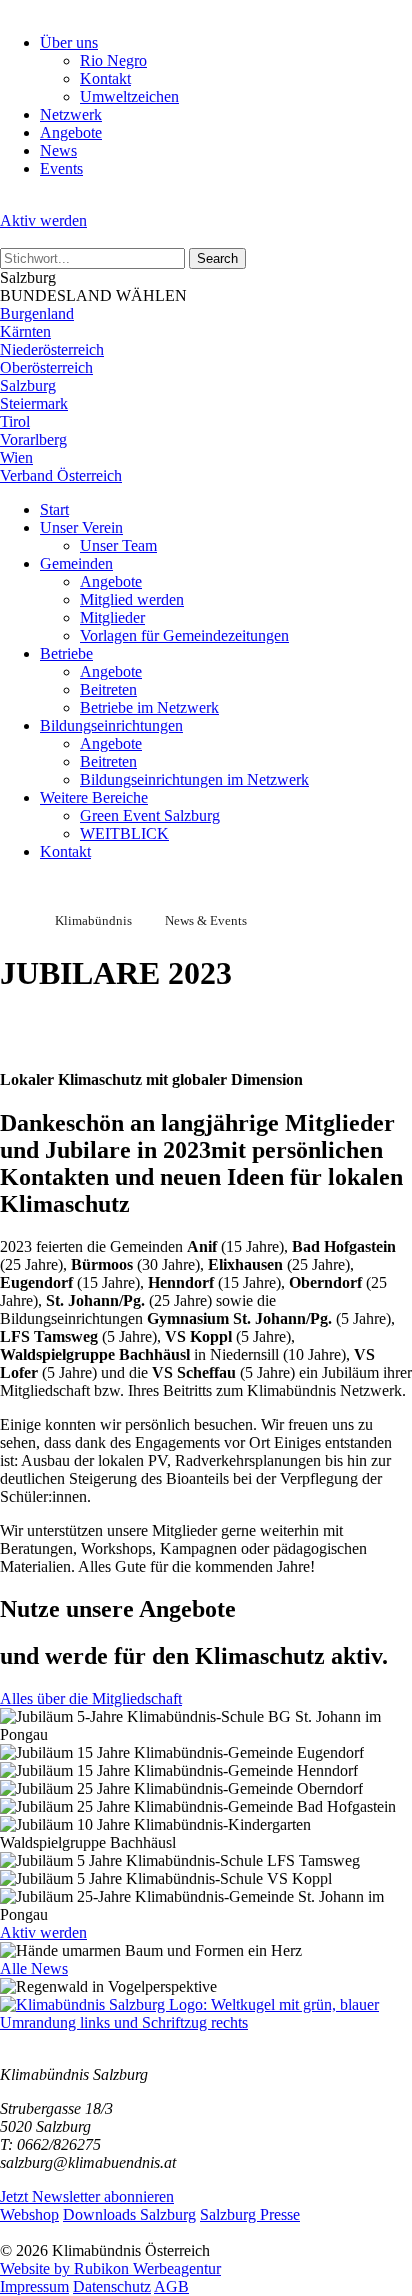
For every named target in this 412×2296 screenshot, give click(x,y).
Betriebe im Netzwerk (149, 707)
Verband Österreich (61, 475)
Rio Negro (113, 60)
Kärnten (25, 331)
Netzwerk (71, 114)
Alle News (34, 1968)
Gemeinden (76, 563)
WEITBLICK (124, 833)
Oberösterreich (46, 367)
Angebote (71, 132)
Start (54, 509)
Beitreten (108, 689)
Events (61, 168)
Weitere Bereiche (94, 797)
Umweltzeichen (129, 96)
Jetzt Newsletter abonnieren (87, 2196)
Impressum (34, 2286)
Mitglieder (112, 617)
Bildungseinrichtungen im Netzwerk (194, 779)
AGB (171, 2286)
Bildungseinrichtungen (111, 725)
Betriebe (66, 653)
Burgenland (37, 313)
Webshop (29, 2214)
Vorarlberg (33, 439)
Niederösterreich (52, 349)
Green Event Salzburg (150, 815)
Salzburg (28, 385)
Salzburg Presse (250, 2214)
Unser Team (118, 545)
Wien (16, 457)
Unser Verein (81, 527)
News (58, 150)
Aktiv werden (43, 220)
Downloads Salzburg (129, 2214)
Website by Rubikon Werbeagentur (110, 2268)
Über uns (69, 42)
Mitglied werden (132, 599)
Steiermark (34, 403)
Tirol (15, 421)
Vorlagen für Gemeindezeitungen (184, 635)
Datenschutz (112, 2286)
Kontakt (105, 78)
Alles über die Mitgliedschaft (91, 1698)
